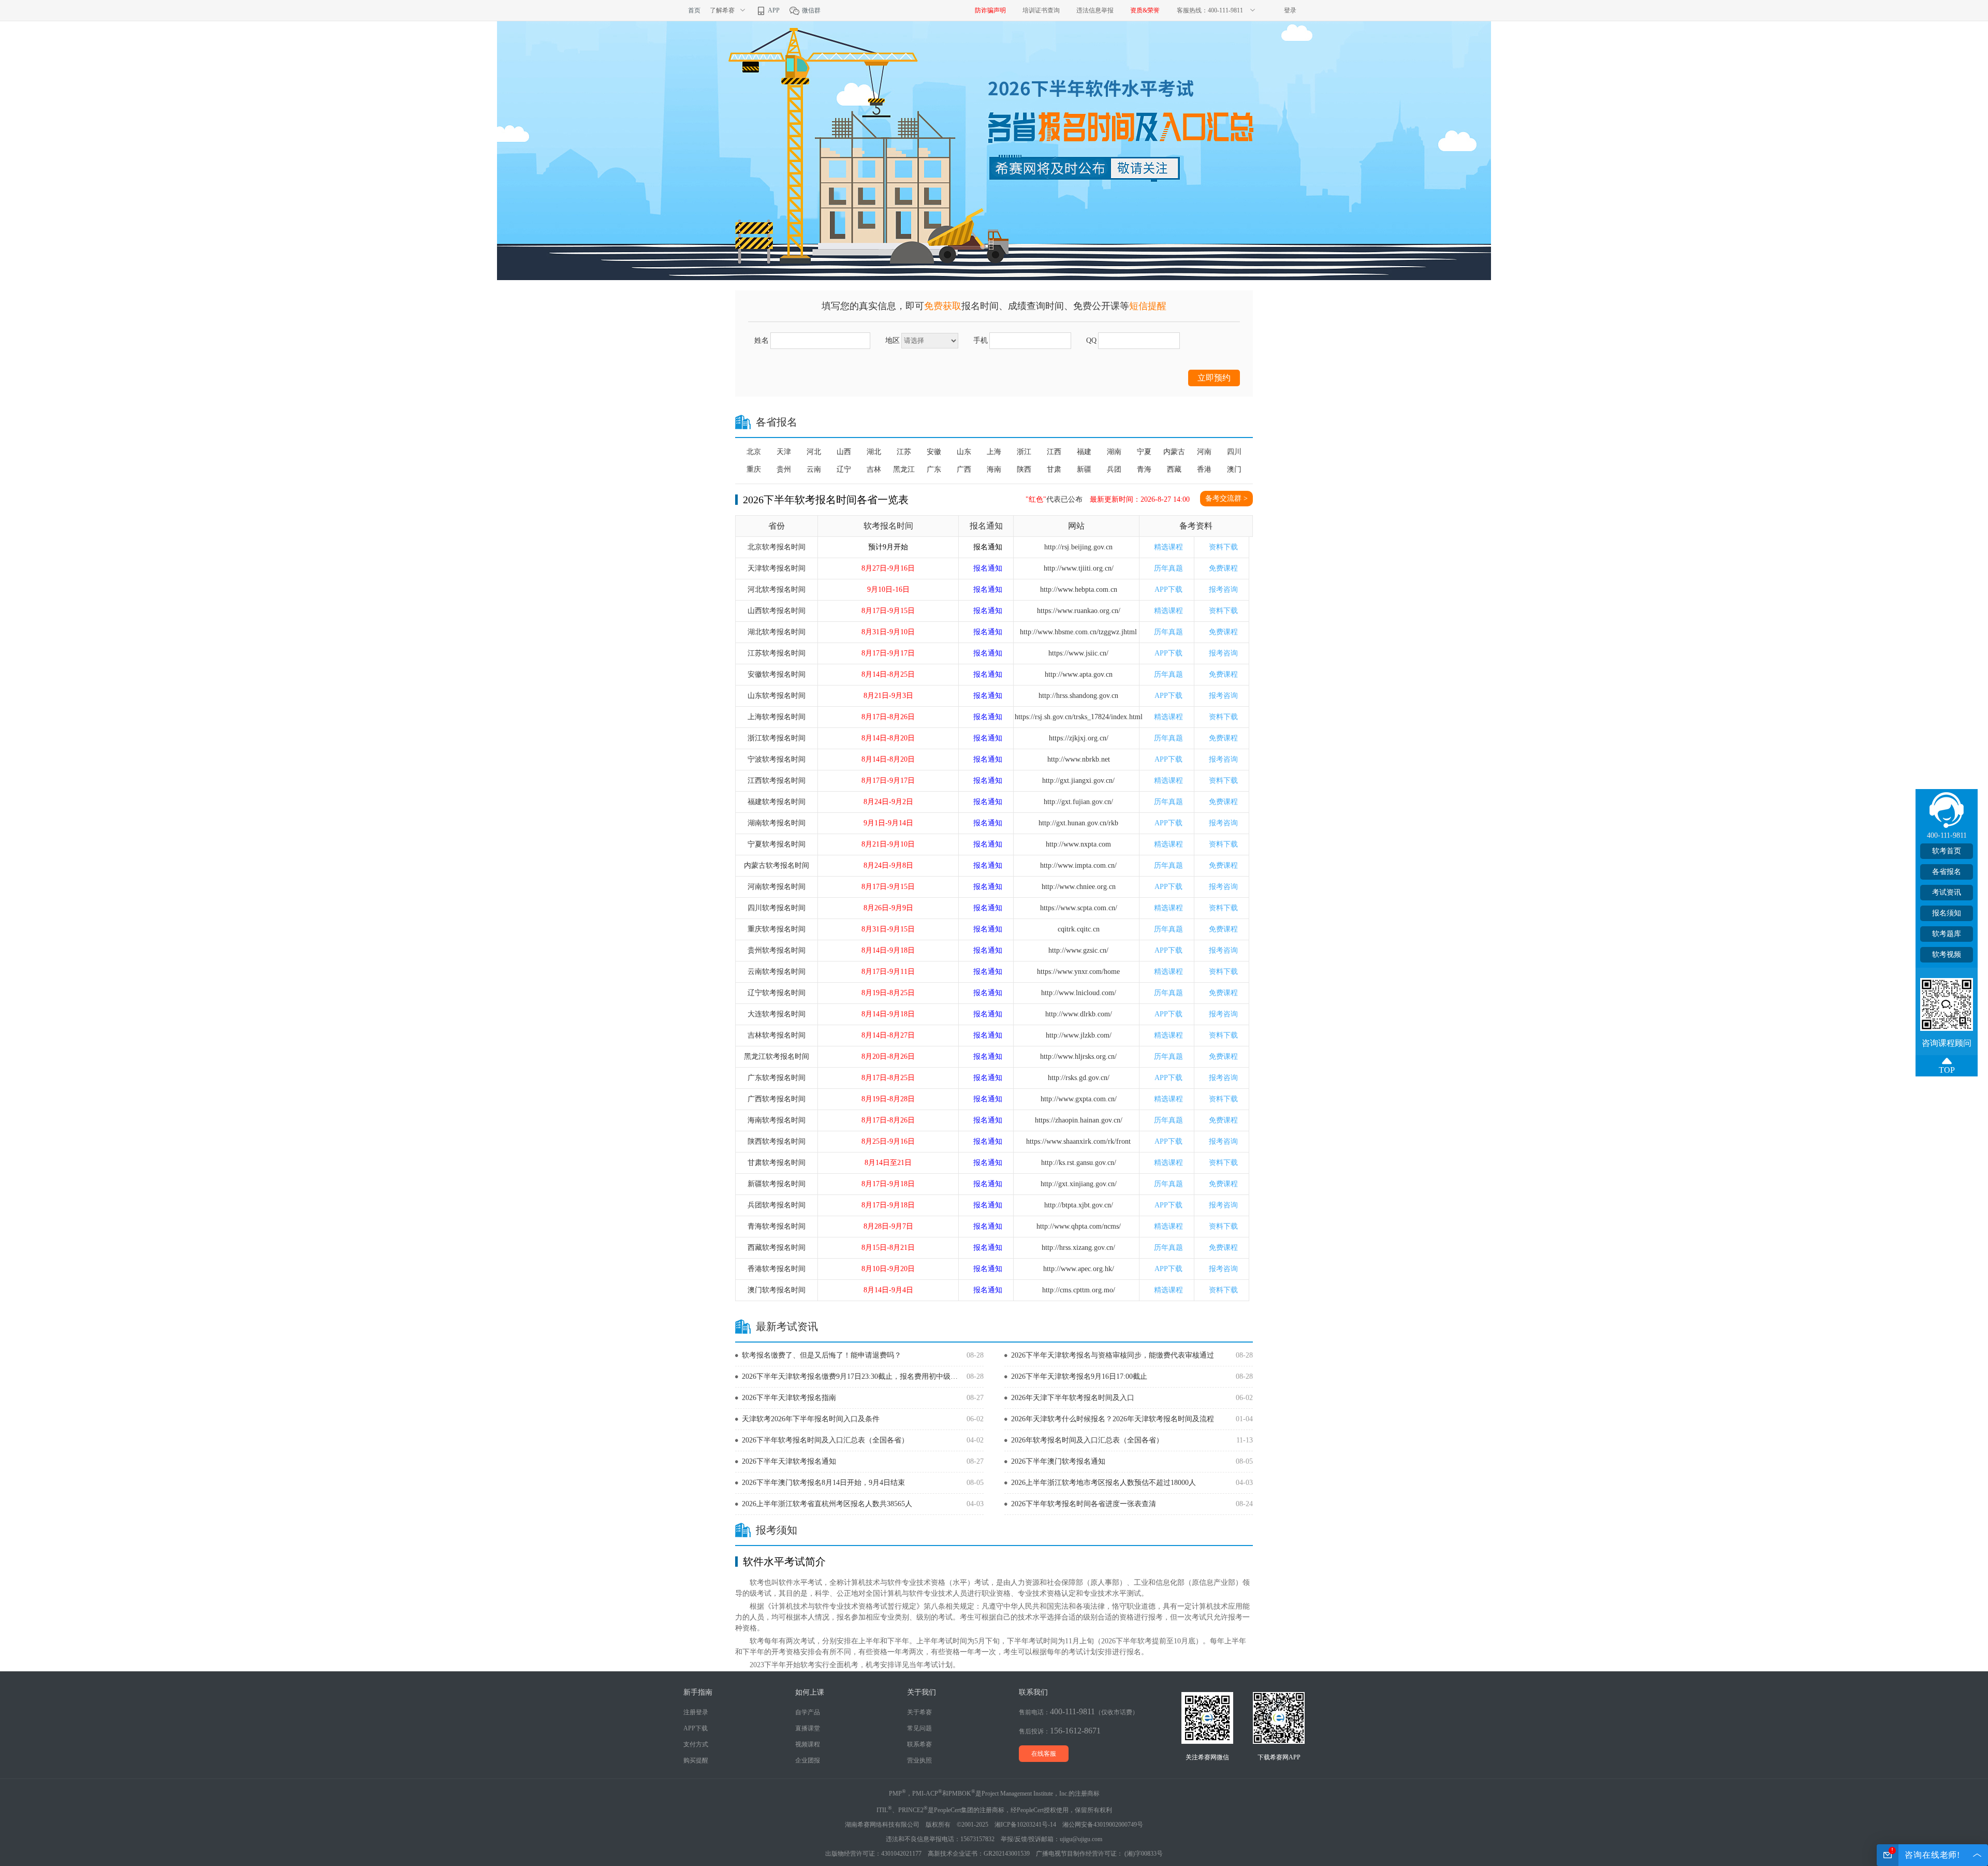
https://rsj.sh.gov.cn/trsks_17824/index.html (1079, 717)
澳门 (1234, 469)
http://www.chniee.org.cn (1079, 887)
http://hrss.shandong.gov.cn (1078, 696)
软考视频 (1947, 954)
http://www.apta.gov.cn (1079, 674)
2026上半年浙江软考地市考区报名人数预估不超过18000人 (1103, 1483)
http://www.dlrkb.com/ (1079, 1014)
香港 (1204, 469)
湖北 (874, 452)
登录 (1290, 10)
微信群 (810, 10)
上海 (994, 452)
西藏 (1174, 469)
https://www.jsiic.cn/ (1078, 653)
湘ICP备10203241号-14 (1025, 1825)
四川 (1234, 452)
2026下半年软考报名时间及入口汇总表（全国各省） (825, 1440)
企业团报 (808, 1760)
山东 (964, 452)
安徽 (934, 452)
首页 (694, 10)
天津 (784, 452)
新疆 (1084, 469)
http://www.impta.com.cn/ (1078, 865)
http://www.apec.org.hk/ (1079, 1269)
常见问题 (919, 1728)
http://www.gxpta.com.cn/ (1079, 1099)
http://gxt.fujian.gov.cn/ (1078, 802)
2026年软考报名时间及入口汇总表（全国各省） (1087, 1440)
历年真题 (1168, 568)
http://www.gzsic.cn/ (1078, 950)
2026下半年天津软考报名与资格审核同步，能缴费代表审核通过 (1113, 1355)
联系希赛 (919, 1744)
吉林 (874, 469)
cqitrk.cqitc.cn (1079, 929)
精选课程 (1168, 547)
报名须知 (1947, 913)
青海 (1144, 469)
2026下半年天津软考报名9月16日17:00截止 (1079, 1376)
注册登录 (696, 1712)
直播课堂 (808, 1728)
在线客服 (1044, 1754)
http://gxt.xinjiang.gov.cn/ (1079, 1184)
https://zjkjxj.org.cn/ (1079, 738)
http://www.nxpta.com (1078, 844)
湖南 (1114, 452)
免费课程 (1223, 568)
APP (773, 10)
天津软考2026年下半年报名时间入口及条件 (811, 1419)
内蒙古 (1174, 452)
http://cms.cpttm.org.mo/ (1079, 1290)
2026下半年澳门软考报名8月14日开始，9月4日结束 (823, 1483)
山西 (844, 452)
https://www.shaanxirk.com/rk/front (1078, 1141)
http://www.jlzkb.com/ (1079, 1035)
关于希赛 (919, 1712)
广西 (964, 469)
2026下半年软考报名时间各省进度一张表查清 (1084, 1504)
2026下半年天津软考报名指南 (789, 1398)
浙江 (1024, 452)
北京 (754, 452)
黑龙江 (904, 469)
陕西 (1024, 469)
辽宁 (844, 469)
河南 (1204, 452)
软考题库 (1947, 934)
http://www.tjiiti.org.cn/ (1079, 568)
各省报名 (1947, 872)
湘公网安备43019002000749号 (1103, 1825)
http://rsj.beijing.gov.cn (1078, 547)
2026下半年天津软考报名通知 (789, 1461)
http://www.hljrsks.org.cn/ (1078, 1056)
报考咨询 (1223, 589)
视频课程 (808, 1744)
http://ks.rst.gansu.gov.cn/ (1079, 1163)
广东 (934, 469)
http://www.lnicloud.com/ (1079, 993)
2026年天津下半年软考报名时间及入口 (1073, 1398)
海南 (994, 469)
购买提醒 (696, 1760)
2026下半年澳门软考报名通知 (1058, 1461)
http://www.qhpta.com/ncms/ (1079, 1226)
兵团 (1114, 469)
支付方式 (696, 1744)
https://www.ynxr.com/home (1078, 972)
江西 (1054, 452)
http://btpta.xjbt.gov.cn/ (1079, 1205)
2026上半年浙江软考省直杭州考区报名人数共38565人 (827, 1504)
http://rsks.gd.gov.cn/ (1079, 1078)
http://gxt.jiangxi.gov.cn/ (1078, 781)
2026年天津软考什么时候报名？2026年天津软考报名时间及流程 (1113, 1419)
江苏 (904, 452)
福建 (1084, 452)
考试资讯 (1947, 892)
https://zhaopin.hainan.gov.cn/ (1079, 1120)
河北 (814, 452)
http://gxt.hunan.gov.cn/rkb (1078, 823)
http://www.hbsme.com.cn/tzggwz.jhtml (1078, 632)
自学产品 (808, 1712)
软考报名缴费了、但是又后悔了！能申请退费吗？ (822, 1355)
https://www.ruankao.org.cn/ (1079, 611)
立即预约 (1214, 378)
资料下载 (1223, 547)
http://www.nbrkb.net (1079, 759)
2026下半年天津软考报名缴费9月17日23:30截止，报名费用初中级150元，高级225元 (850, 1376)
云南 (814, 469)
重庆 (754, 469)
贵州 (784, 469)
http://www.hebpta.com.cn (1079, 589)
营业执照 (919, 1760)
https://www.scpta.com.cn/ (1079, 908)
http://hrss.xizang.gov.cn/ (1078, 1248)
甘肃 (1054, 469)
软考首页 (1947, 851)
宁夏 (1144, 452)
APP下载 (1168, 589)
